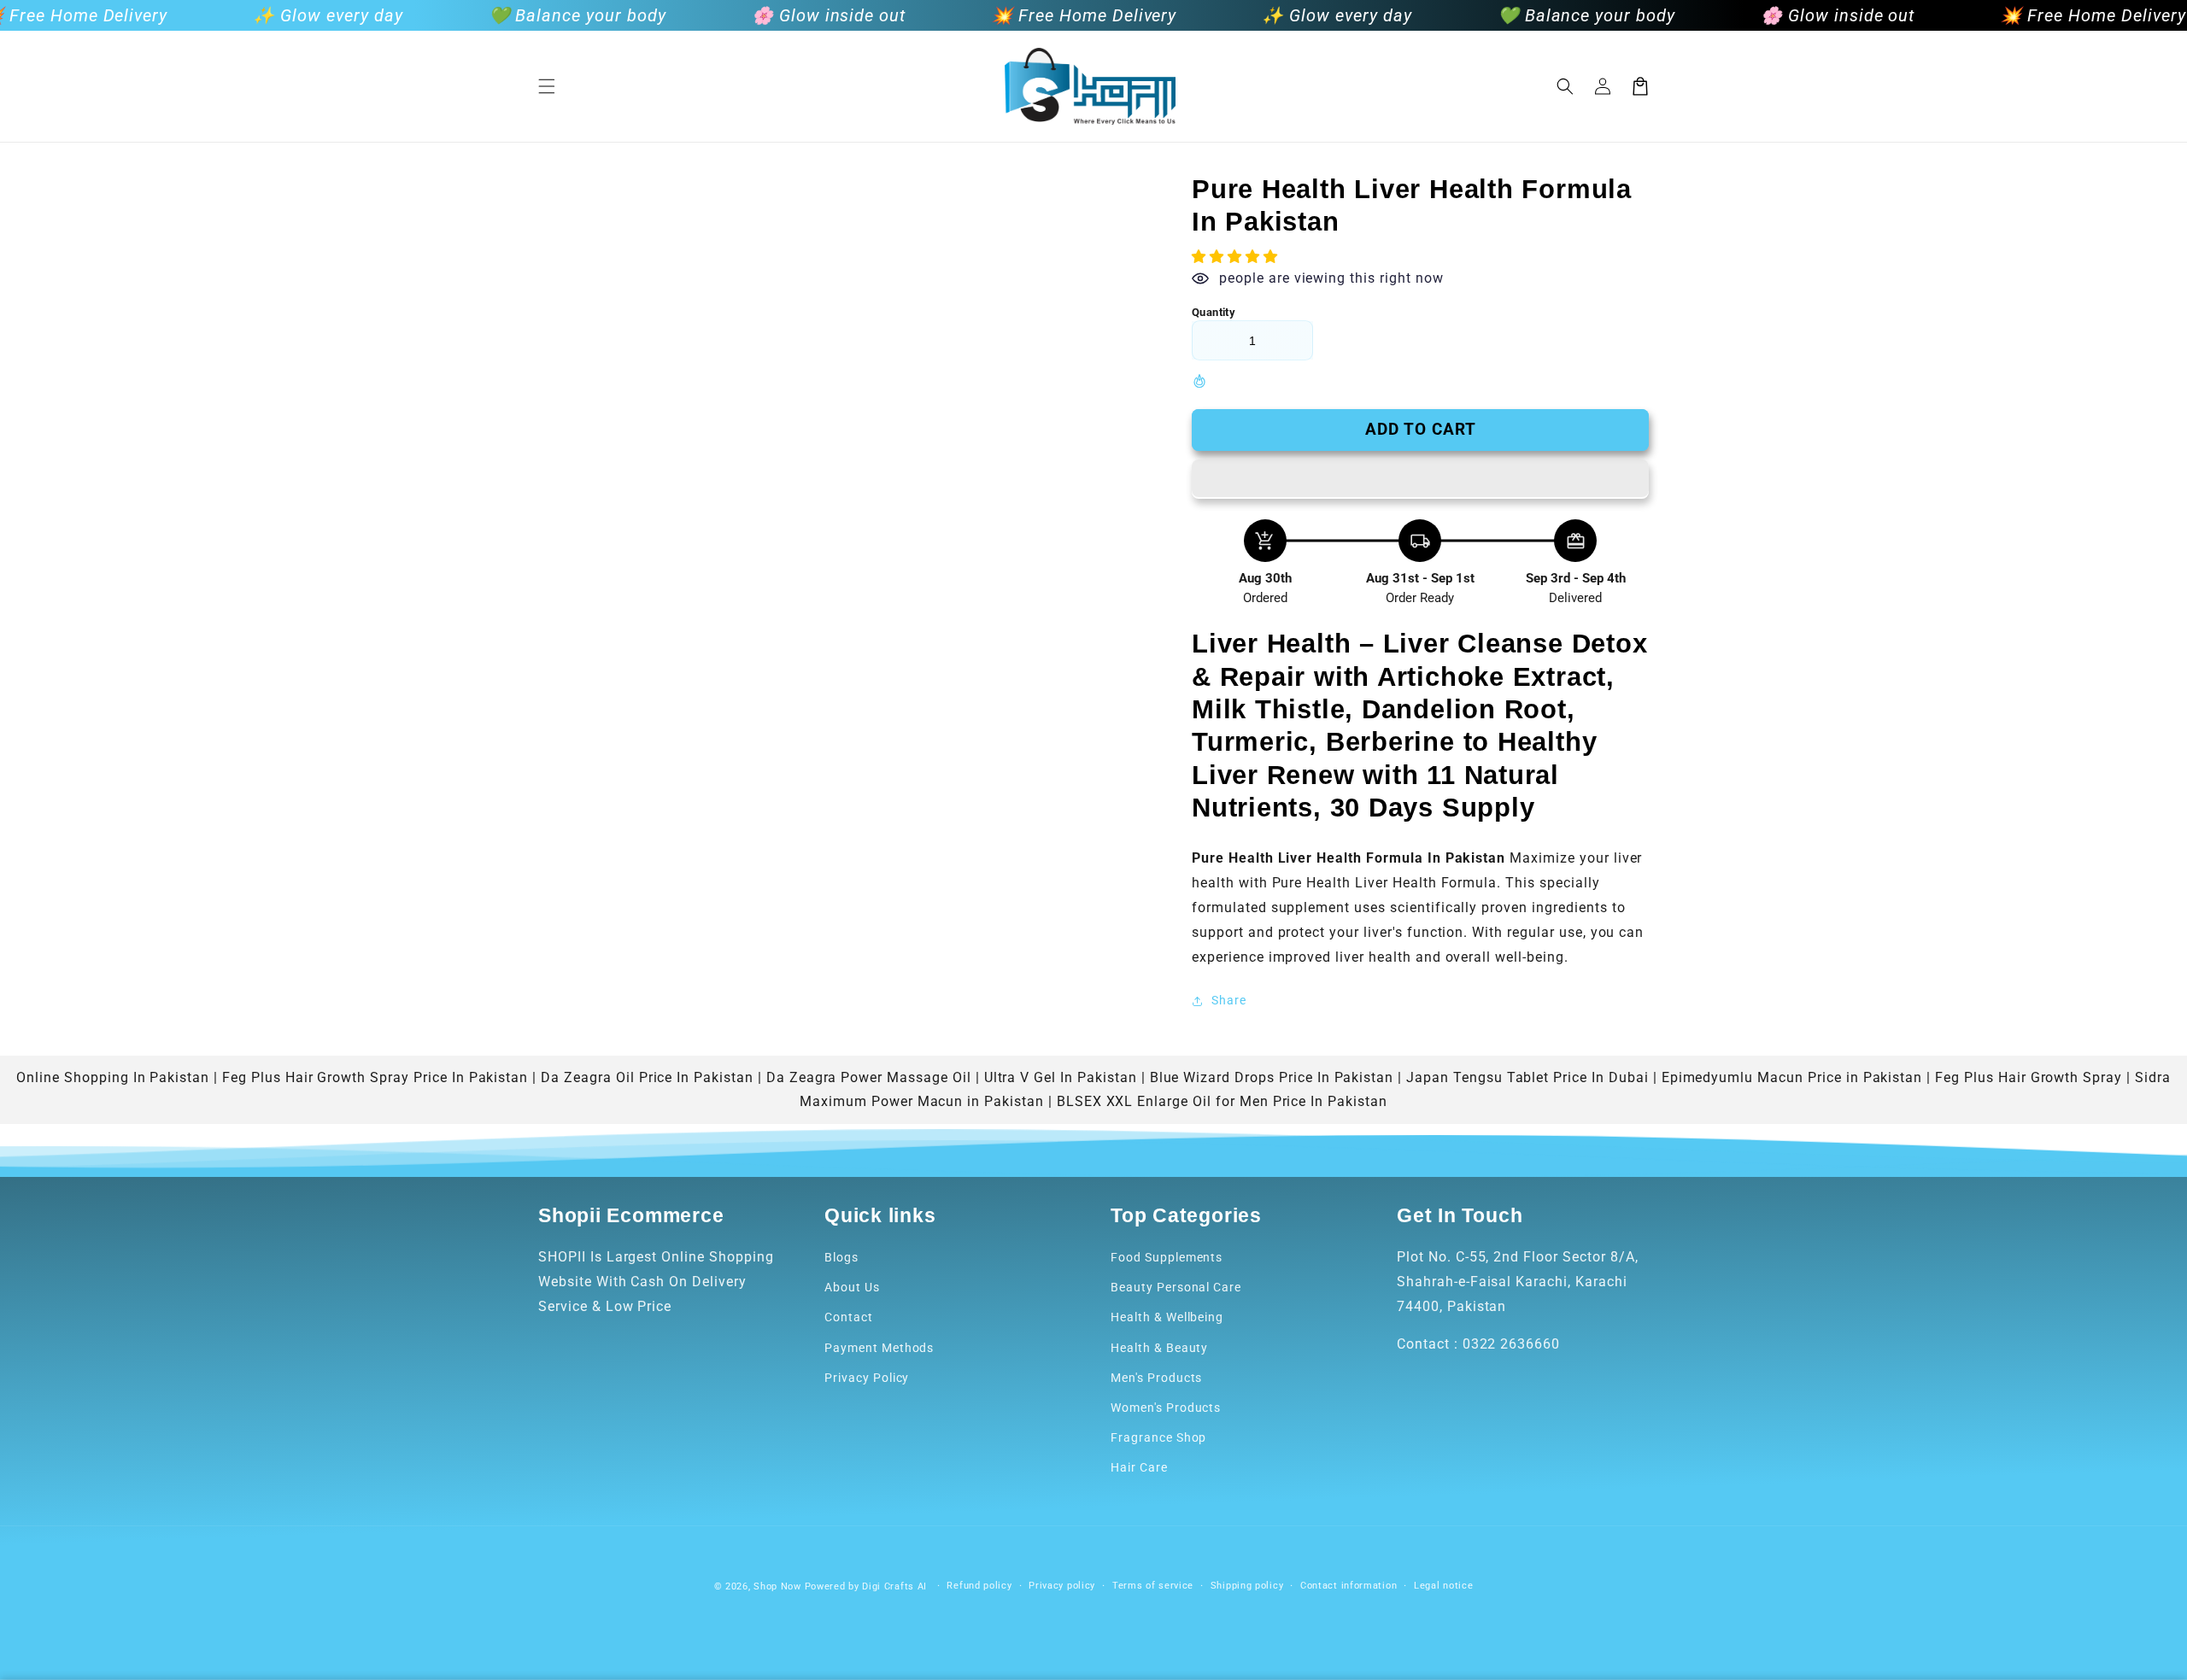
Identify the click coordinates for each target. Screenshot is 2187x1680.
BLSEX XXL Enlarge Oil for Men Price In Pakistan (1222, 1101)
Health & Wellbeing (1167, 1317)
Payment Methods (879, 1348)
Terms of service (1153, 1586)
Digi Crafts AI (894, 1586)
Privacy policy (1062, 1586)
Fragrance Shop (1158, 1437)
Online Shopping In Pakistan (113, 1077)
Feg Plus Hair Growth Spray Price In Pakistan (375, 1077)
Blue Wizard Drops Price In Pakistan (1272, 1077)
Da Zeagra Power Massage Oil (869, 1077)
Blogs (841, 1257)
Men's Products (1156, 1378)
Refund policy (979, 1586)
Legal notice (1443, 1586)
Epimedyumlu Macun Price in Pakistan (1792, 1077)
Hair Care (1139, 1467)
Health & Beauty (1159, 1348)
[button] (547, 86)
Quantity (1214, 312)
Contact (849, 1317)
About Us (852, 1287)
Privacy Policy (867, 1378)
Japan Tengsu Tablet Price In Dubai (1527, 1077)
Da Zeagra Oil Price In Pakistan (647, 1077)
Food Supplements (1167, 1257)
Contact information (1349, 1586)
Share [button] (1229, 1000)
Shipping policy (1247, 1586)
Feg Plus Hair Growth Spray (2029, 1077)
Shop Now (777, 1586)
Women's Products (1166, 1408)
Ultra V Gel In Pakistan (1061, 1077)
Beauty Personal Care (1176, 1287)
